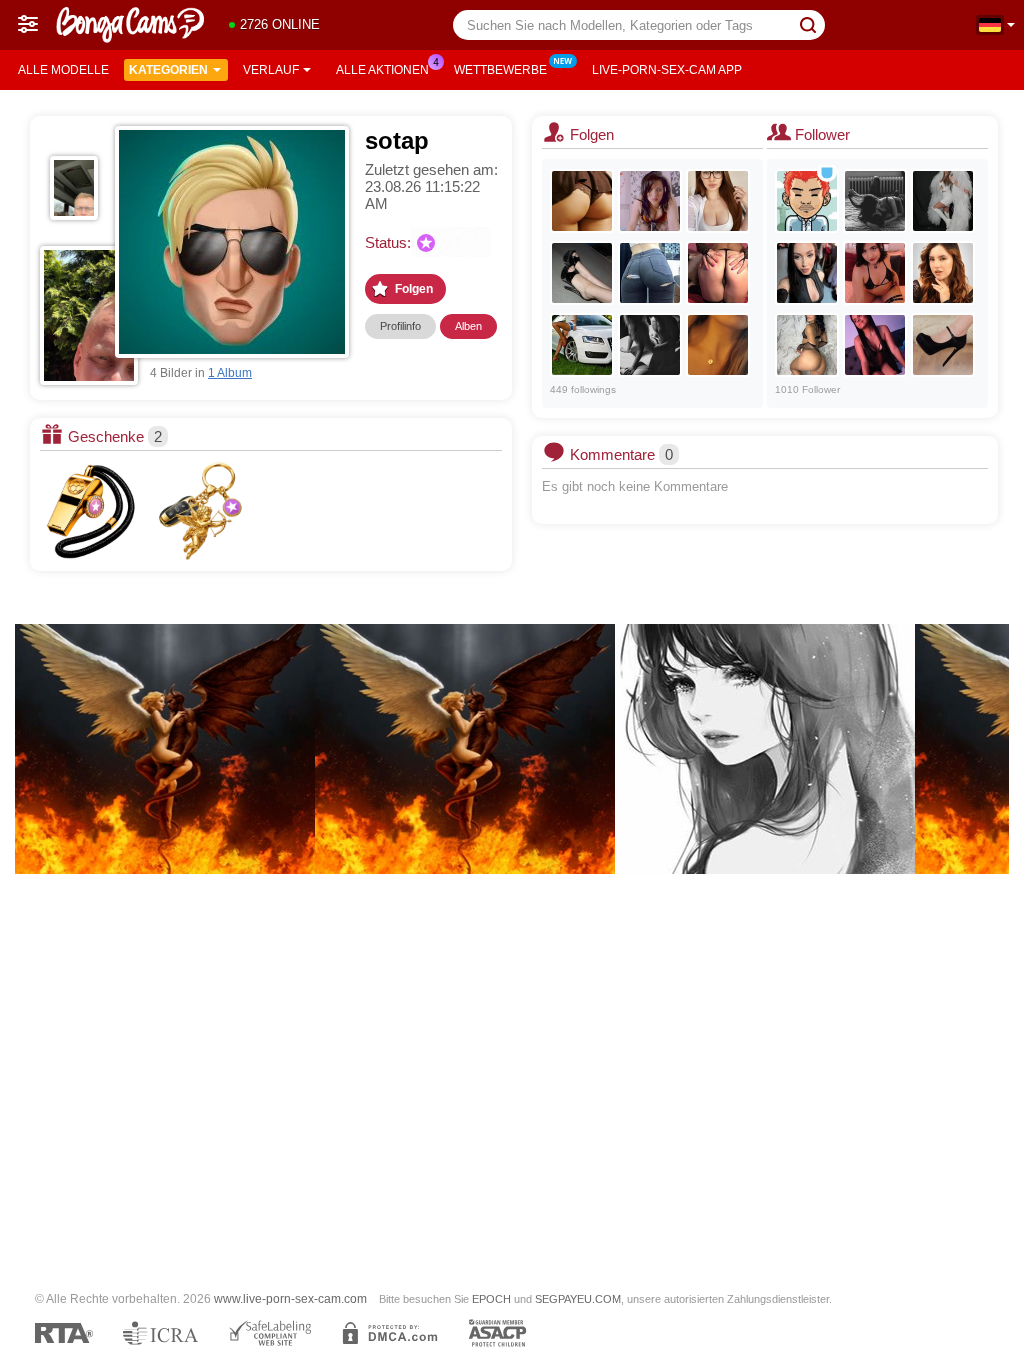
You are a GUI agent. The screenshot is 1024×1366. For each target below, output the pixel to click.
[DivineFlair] (943, 201)
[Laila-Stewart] (875, 273)
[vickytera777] (650, 201)
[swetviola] (718, 273)
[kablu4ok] (582, 273)
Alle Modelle (63, 70)
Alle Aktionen (382, 70)
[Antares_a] (582, 345)
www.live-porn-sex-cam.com (290, 1298)
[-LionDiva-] (650, 345)
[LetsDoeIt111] (875, 201)
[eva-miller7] (943, 273)
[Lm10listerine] (807, 201)
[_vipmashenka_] (718, 201)
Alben (468, 326)
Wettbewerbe (500, 70)
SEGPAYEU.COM (578, 1299)
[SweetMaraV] (718, 345)
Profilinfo (400, 326)
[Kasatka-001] (650, 273)
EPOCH (491, 1299)
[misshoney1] (807, 345)
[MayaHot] (943, 345)
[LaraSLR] (807, 273)
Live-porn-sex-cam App (667, 70)
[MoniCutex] (582, 201)
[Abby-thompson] (875, 345)
